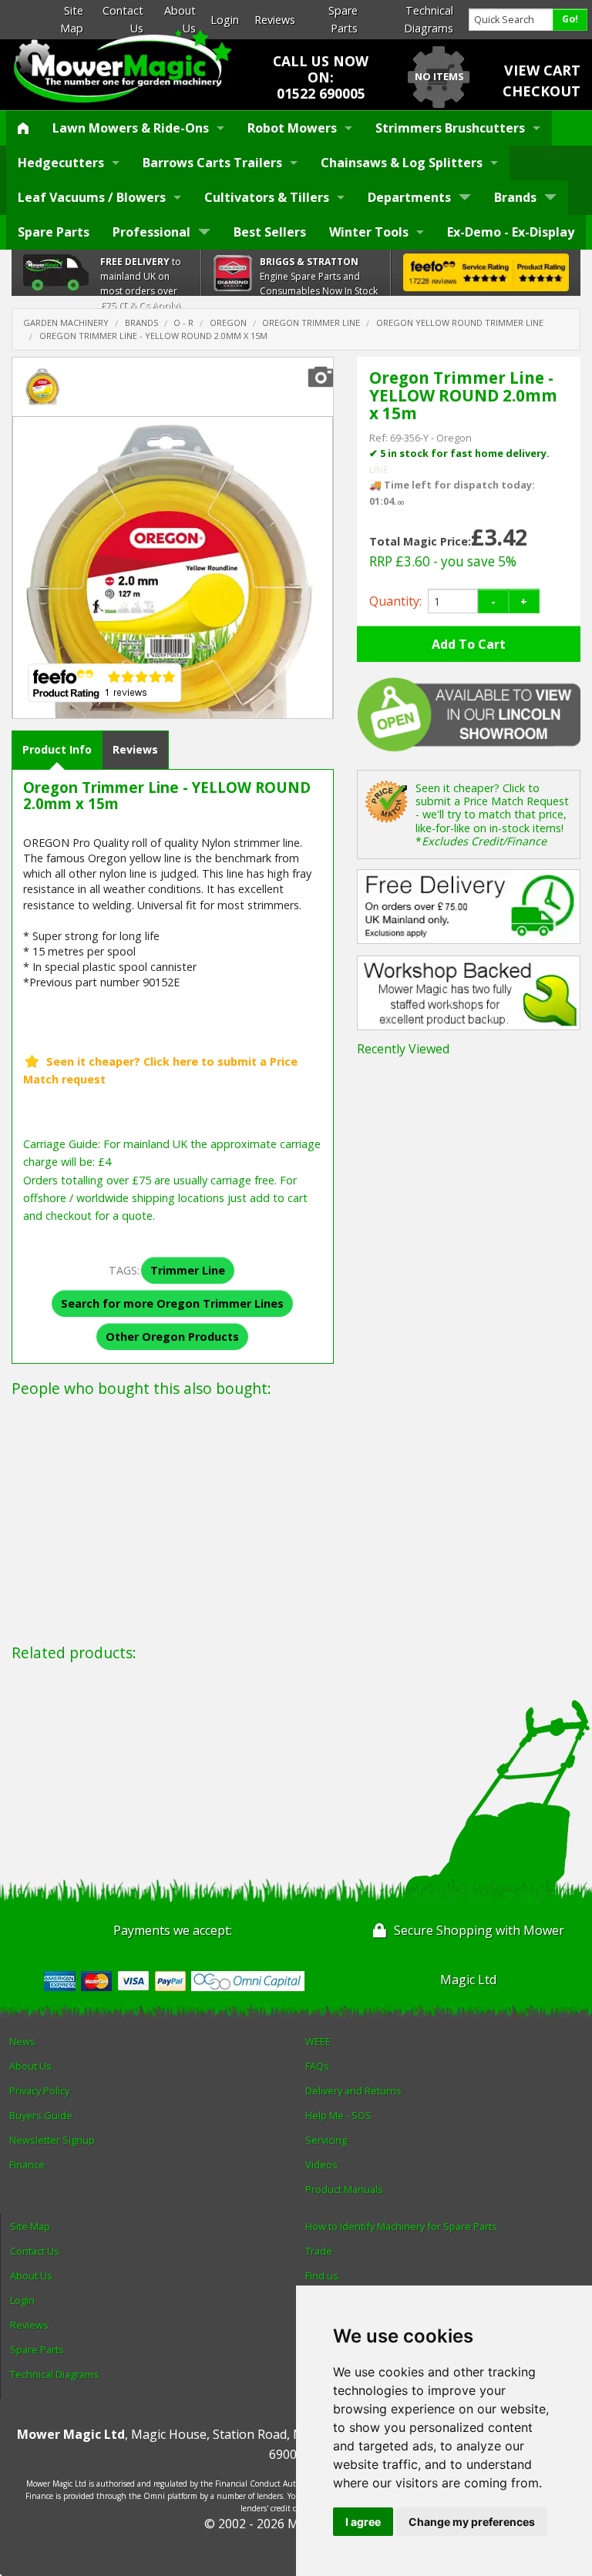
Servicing (326, 2140)
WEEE (318, 2041)
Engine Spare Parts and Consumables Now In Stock (319, 276)
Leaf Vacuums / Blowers (92, 197)
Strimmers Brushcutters (450, 128)
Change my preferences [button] (472, 2522)
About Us (30, 2066)
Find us (322, 2275)
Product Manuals (344, 2189)
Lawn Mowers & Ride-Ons (131, 128)
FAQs (317, 2066)
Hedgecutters (61, 163)
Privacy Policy (39, 2091)
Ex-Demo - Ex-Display (511, 232)
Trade (319, 2251)
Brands (515, 197)
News (22, 2041)
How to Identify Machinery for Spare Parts (401, 2226)
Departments (409, 197)
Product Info (57, 749)
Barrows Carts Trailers (212, 163)
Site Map (30, 2226)
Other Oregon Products (172, 1337)
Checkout (542, 91)
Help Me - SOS (338, 2115)
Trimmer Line (188, 1270)
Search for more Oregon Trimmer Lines (172, 1303)
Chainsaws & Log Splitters (402, 163)
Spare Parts (54, 232)
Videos (321, 2165)
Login (225, 20)
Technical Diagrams (54, 2374)
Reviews (275, 20)
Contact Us (35, 2251)
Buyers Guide (41, 2115)
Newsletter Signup (52, 2140)
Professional (151, 232)
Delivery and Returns (353, 2091)
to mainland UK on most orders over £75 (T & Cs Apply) (141, 284)
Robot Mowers (292, 128)
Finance (27, 2165)
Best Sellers (270, 232)
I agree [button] (363, 2522)
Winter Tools (369, 232)
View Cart (542, 70)
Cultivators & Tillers (267, 197)
